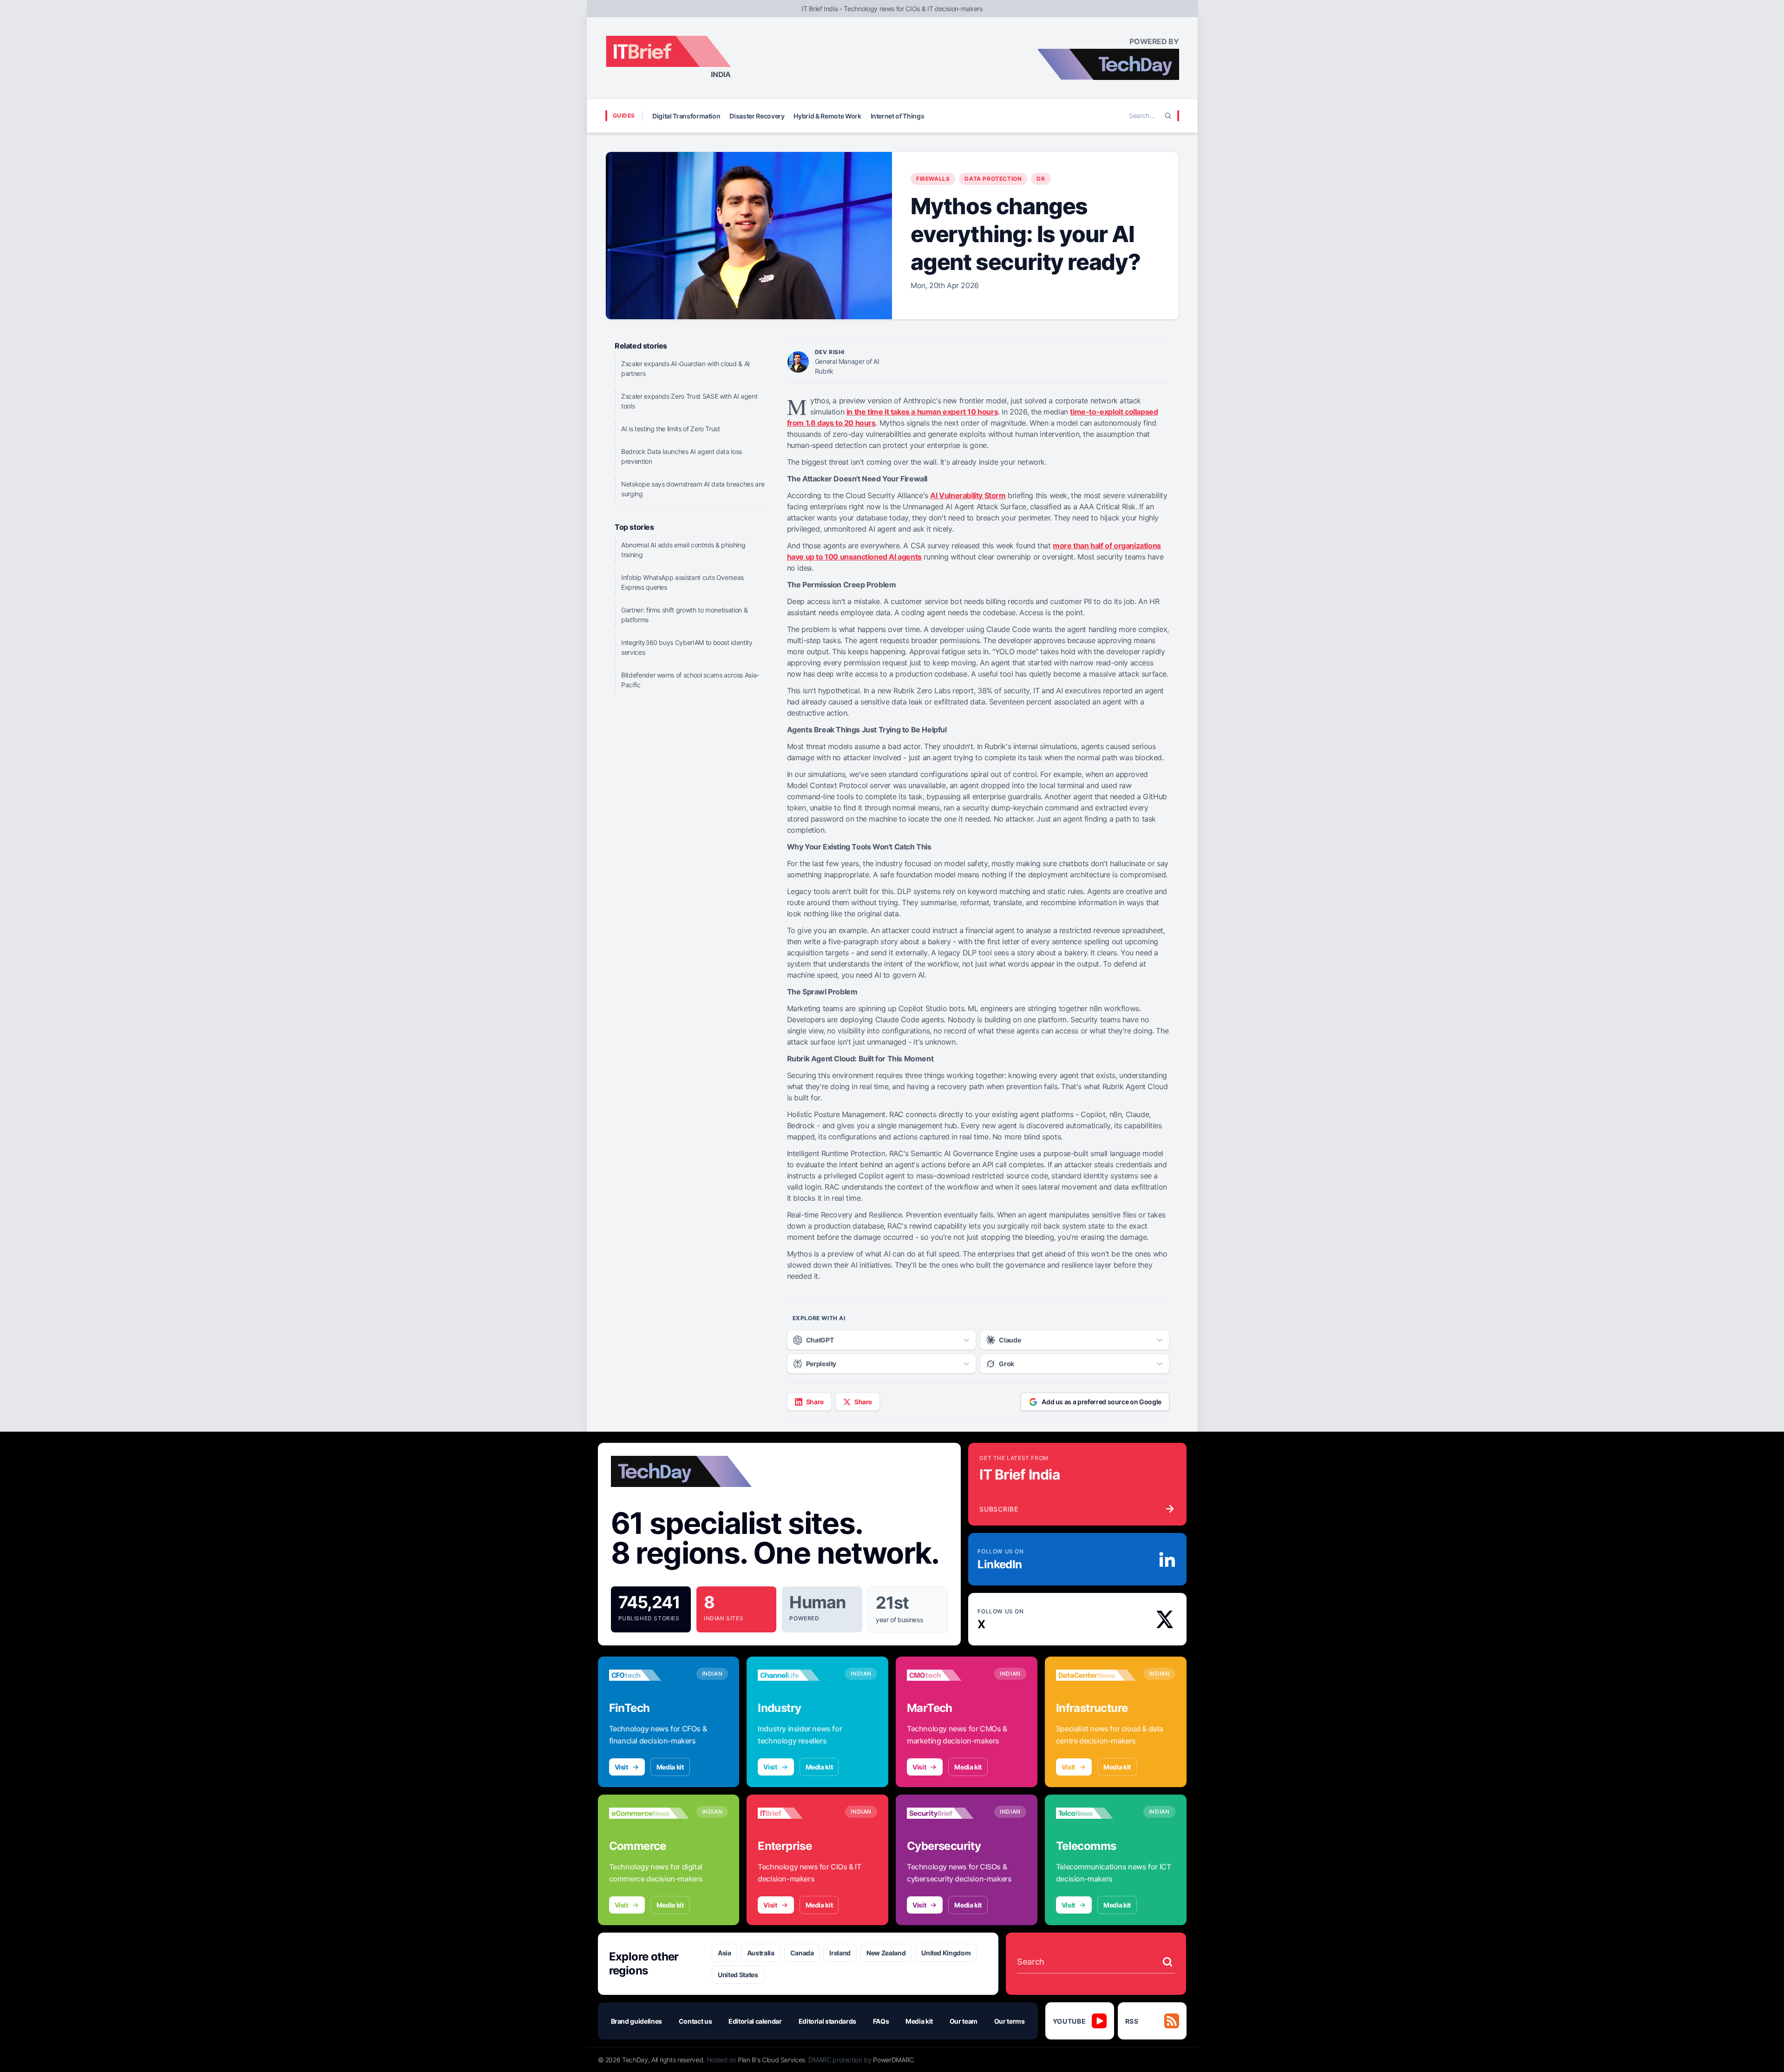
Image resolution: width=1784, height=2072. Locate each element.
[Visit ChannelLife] (798, 1675)
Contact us (695, 2021)
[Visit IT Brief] (798, 1813)
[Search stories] (1167, 1962)
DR (1041, 179)
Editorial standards (827, 2021)
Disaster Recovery (757, 116)
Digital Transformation (686, 116)
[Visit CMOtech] (947, 1675)
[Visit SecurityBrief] (947, 1813)
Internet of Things (898, 116)
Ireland (840, 1953)
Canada (802, 1953)
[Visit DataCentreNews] (1096, 1675)
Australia (761, 1953)
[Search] (1168, 116)
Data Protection (993, 179)
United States (738, 1975)
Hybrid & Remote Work (827, 116)
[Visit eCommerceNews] (649, 1813)
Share (815, 1402)
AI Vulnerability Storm (968, 495)
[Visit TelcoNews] (1096, 1813)
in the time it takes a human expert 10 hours (922, 412)
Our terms (1010, 2021)
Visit (621, 1767)
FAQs (881, 2021)
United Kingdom (946, 1953)
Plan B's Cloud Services (771, 2060)
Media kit (670, 1767)
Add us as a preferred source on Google (1102, 1402)
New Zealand (886, 1953)
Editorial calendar (755, 2021)
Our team (964, 2021)
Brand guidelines (636, 2021)
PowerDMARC (893, 2060)
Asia (725, 1953)
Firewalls (933, 179)
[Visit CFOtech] (649, 1675)
